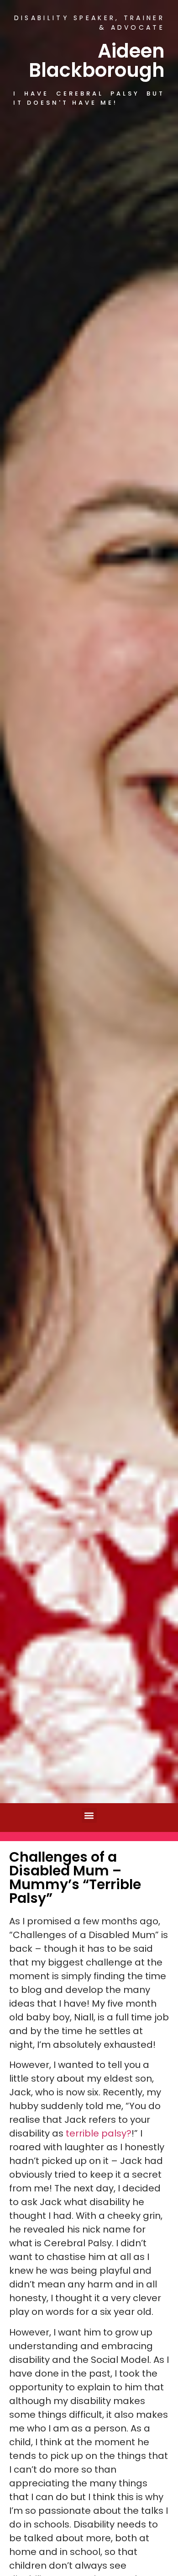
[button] (89, 1815)
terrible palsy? (99, 2133)
